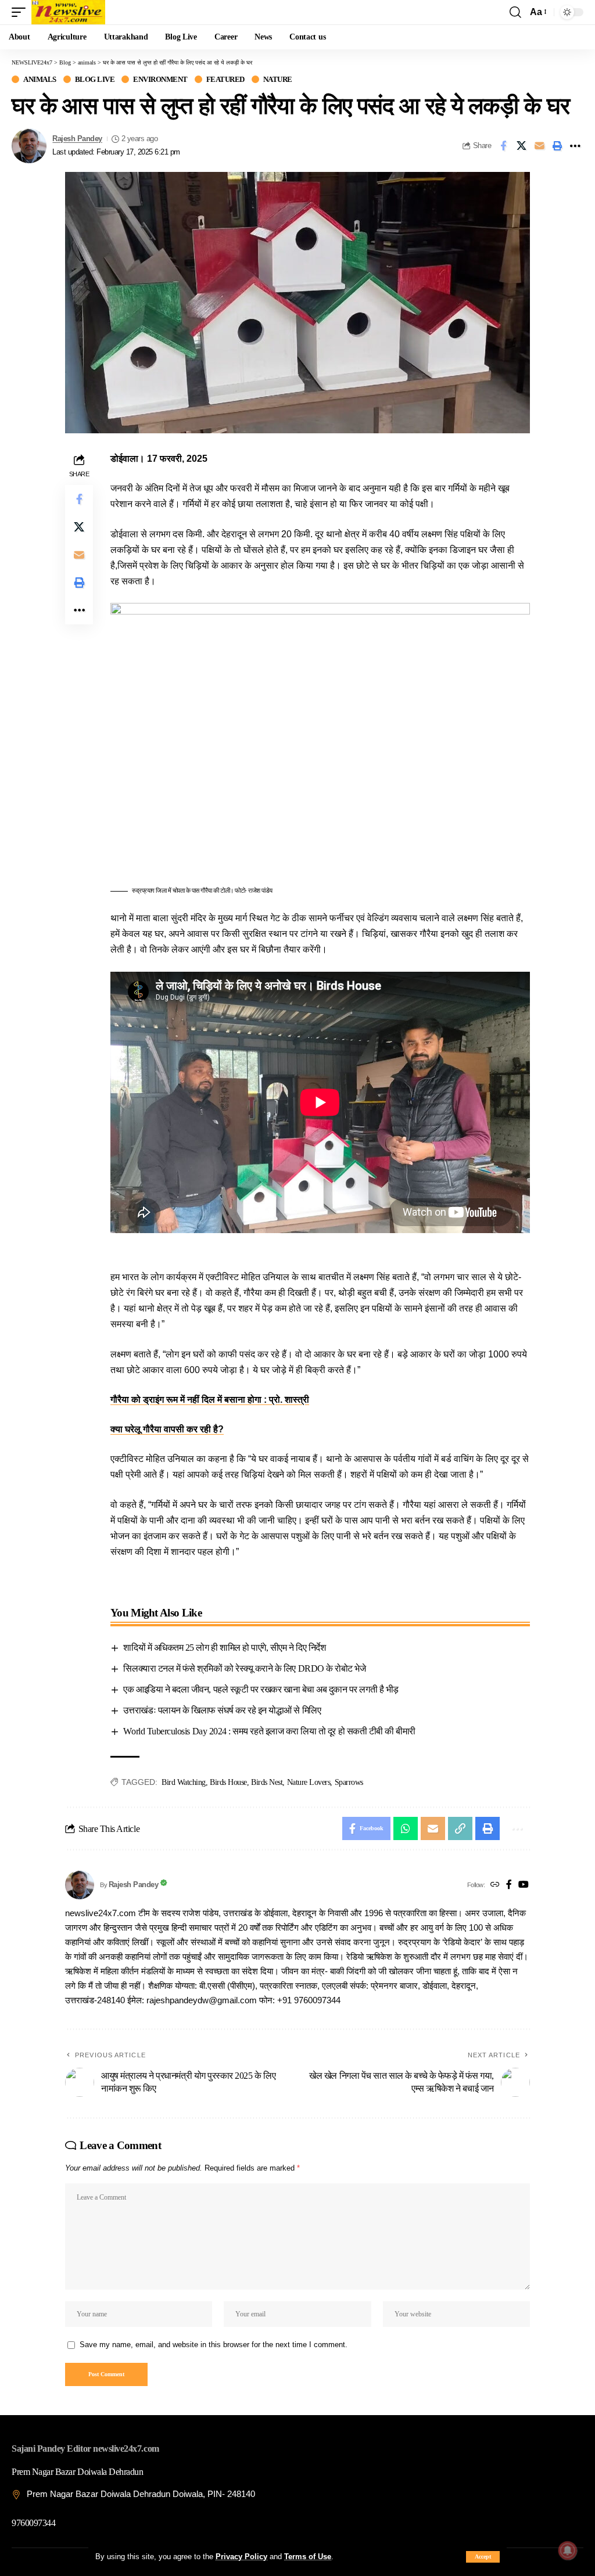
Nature (278, 79)
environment (160, 79)
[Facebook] (509, 1885)
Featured (225, 79)
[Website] (495, 1885)
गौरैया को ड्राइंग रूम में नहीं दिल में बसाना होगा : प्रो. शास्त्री (210, 1400)
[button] (483, 2557)
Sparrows (349, 1782)
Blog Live (95, 79)
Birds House (228, 1782)
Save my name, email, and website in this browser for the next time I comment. (214, 2345)
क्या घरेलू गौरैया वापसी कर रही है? (167, 1429)
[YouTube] (524, 1885)
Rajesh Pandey (77, 139)
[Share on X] (521, 146)
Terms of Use (308, 2557)
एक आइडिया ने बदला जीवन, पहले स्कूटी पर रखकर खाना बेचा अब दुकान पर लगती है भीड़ (261, 1689)
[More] (575, 146)
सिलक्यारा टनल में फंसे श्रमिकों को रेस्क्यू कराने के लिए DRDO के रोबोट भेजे (244, 1668)
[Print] (557, 146)
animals (40, 79)
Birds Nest (267, 1782)
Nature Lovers (309, 1782)
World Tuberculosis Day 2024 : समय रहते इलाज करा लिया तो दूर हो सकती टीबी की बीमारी (269, 1731)
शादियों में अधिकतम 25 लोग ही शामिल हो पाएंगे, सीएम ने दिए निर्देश (224, 1648)
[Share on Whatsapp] (406, 1828)
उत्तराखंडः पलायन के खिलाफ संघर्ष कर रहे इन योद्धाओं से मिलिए (222, 1710)
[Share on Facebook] (503, 146)
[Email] (539, 146)
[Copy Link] (460, 1828)
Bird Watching (184, 1782)
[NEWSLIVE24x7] (68, 12)
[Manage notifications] (568, 2550)
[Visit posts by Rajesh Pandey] (29, 146)
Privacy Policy (241, 2557)
